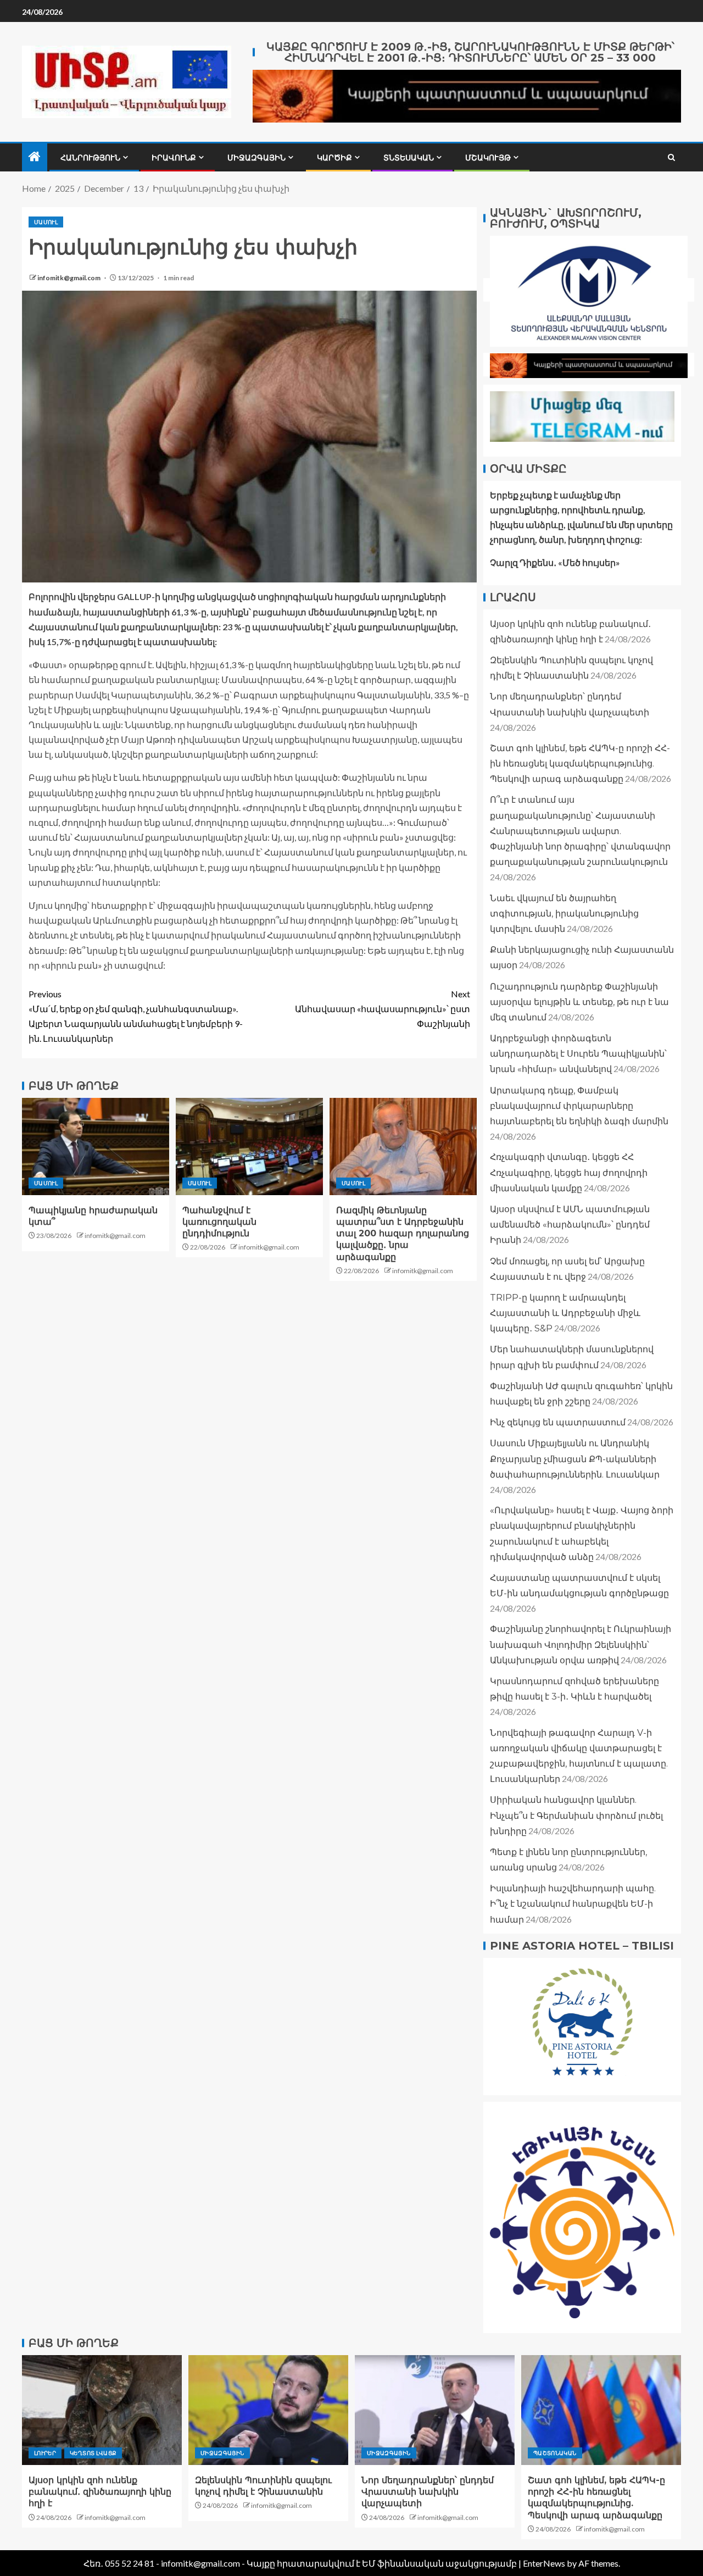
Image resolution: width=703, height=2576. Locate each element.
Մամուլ (46, 222)
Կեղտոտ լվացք (93, 2453)
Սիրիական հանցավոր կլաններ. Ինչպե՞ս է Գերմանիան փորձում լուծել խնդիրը (576, 1815)
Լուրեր (45, 2453)
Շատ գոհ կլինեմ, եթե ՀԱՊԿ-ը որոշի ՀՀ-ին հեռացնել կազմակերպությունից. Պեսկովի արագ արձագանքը (580, 764)
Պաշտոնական (555, 2453)
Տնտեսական (409, 158)
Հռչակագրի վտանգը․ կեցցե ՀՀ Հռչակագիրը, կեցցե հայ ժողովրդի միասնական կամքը (569, 1172)
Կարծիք (334, 158)
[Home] (35, 157)
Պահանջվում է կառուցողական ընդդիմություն (219, 1222)
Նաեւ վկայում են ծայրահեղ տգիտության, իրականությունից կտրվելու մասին (564, 914)
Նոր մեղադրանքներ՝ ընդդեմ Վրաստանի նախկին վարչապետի (428, 2492)
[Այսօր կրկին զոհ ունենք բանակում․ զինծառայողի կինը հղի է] (102, 2410)
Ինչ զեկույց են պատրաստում (558, 1422)
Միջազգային (256, 158)
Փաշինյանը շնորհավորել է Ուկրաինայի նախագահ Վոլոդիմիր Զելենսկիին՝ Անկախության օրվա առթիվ (581, 1644)
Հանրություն (90, 158)
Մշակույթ (488, 158)
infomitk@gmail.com (69, 278)
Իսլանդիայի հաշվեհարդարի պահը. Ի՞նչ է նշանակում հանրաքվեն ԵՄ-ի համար (573, 1904)
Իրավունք (174, 158)
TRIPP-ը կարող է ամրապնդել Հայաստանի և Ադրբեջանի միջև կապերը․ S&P (565, 1313)
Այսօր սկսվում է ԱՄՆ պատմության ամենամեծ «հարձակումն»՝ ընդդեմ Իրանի (570, 1225)
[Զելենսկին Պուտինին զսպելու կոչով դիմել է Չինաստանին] (268, 2410)
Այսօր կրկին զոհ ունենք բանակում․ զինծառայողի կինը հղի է (100, 2492)
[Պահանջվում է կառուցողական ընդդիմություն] (249, 1147)
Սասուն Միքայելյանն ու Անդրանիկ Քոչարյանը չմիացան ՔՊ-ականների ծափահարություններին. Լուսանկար (575, 1459)
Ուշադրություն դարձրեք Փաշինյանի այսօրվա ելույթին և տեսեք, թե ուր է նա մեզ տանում (579, 1002)
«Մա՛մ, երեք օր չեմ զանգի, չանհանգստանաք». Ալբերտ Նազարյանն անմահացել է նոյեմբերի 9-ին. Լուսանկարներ (136, 1016)
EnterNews (544, 2563)
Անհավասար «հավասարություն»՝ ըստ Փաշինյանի (383, 1009)
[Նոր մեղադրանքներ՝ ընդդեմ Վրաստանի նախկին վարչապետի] (435, 2410)
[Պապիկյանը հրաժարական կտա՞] (96, 1147)
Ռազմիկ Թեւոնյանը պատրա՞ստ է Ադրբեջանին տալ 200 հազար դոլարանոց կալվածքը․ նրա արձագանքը (403, 1234)
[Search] (671, 157)
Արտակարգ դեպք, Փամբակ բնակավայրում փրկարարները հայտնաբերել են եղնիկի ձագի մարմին (579, 1106)
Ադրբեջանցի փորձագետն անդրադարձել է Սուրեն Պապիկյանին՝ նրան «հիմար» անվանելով (578, 1054)
